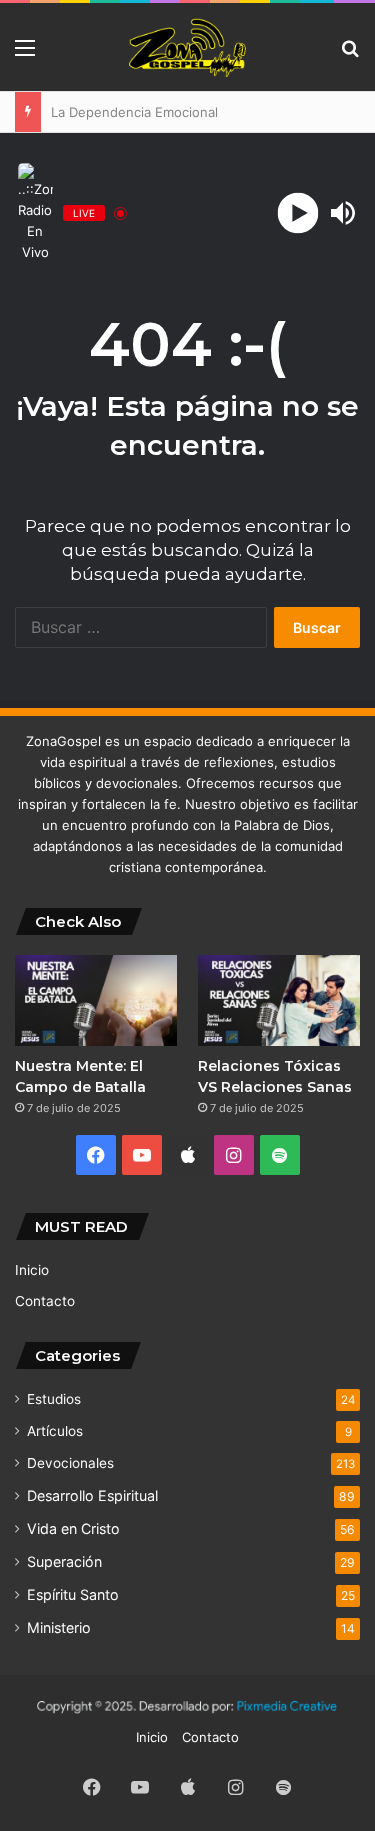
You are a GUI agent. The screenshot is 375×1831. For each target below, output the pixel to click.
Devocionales (70, 1463)
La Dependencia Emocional (125, 112)
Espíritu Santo (73, 1594)
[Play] (297, 213)
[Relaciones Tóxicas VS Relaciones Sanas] (279, 1000)
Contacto (45, 1301)
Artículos (55, 1431)
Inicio (32, 1270)
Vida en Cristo (73, 1528)
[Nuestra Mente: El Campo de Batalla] (96, 1000)
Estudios (54, 1399)
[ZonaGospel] (188, 47)
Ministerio (59, 1627)
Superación (64, 1561)
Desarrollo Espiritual (92, 1495)
